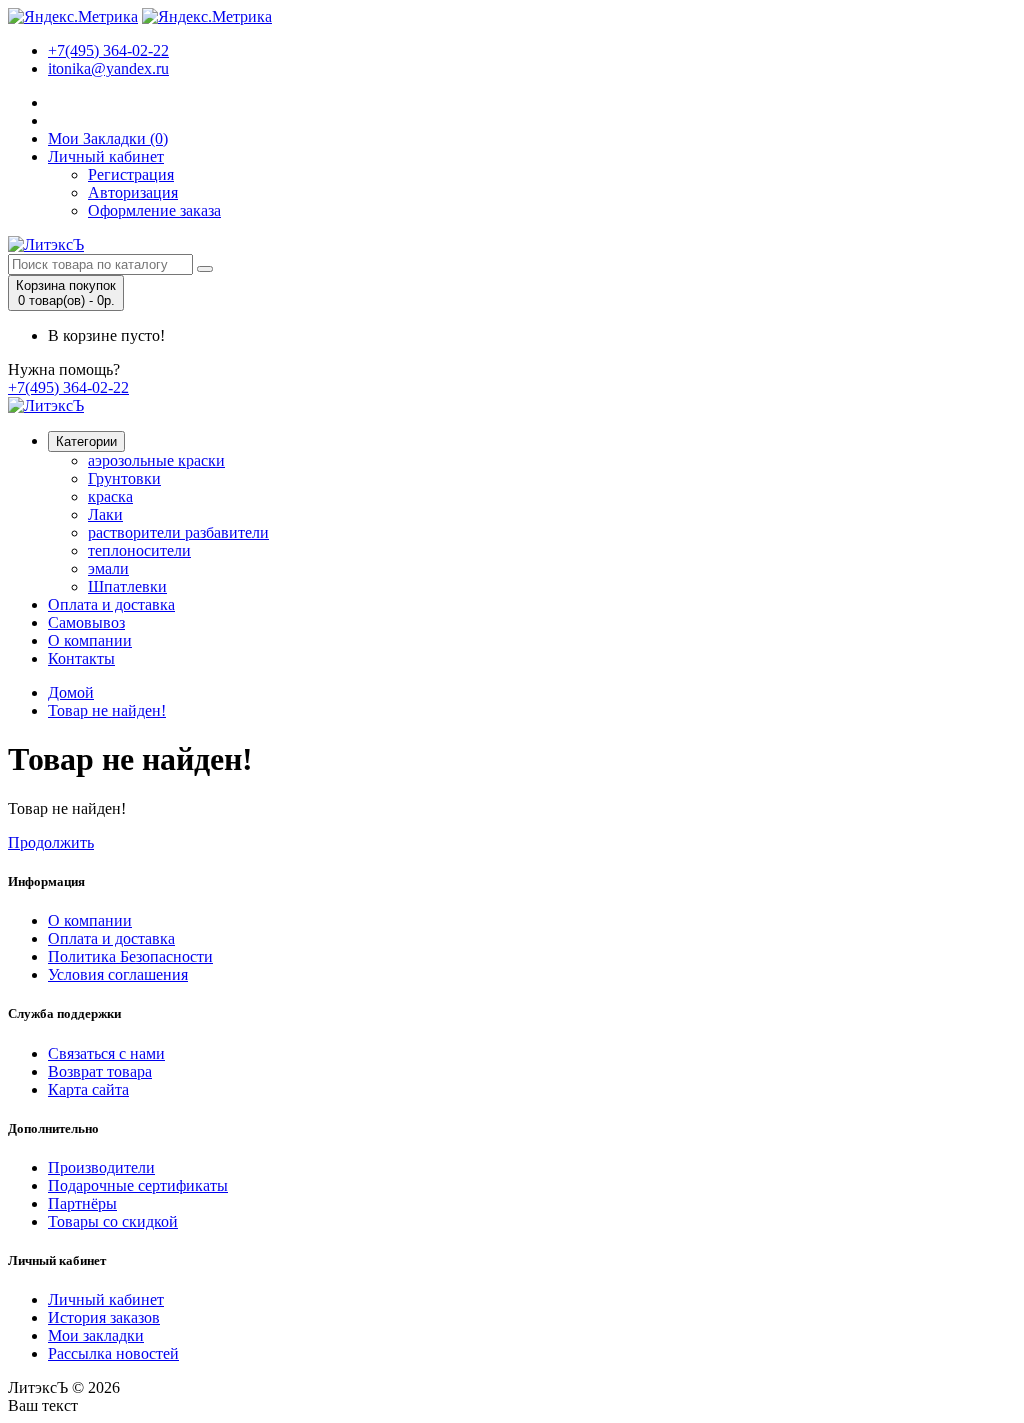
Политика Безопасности (130, 956)
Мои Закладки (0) (108, 138)
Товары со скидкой (113, 1221)
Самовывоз (86, 622)
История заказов (104, 1317)
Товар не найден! (107, 710)
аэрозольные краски (156, 460)
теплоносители (139, 550)
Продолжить (51, 842)
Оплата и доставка (111, 604)
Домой (71, 692)
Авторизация (133, 192)
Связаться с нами (106, 1053)
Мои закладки (96, 1335)
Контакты (81, 658)
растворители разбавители (178, 532)
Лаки (105, 514)
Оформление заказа (154, 210)
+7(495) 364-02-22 (108, 50)
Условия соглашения (118, 974)
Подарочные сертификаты (138, 1185)
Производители (101, 1167)
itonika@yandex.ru (108, 68)
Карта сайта (88, 1089)
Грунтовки (124, 478)
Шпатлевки (127, 586)
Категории (86, 441)
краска (110, 496)
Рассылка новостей (113, 1353)
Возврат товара (100, 1071)
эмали (108, 568)
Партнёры (82, 1203)
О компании (90, 640)
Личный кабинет (106, 156)
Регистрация (131, 174)
